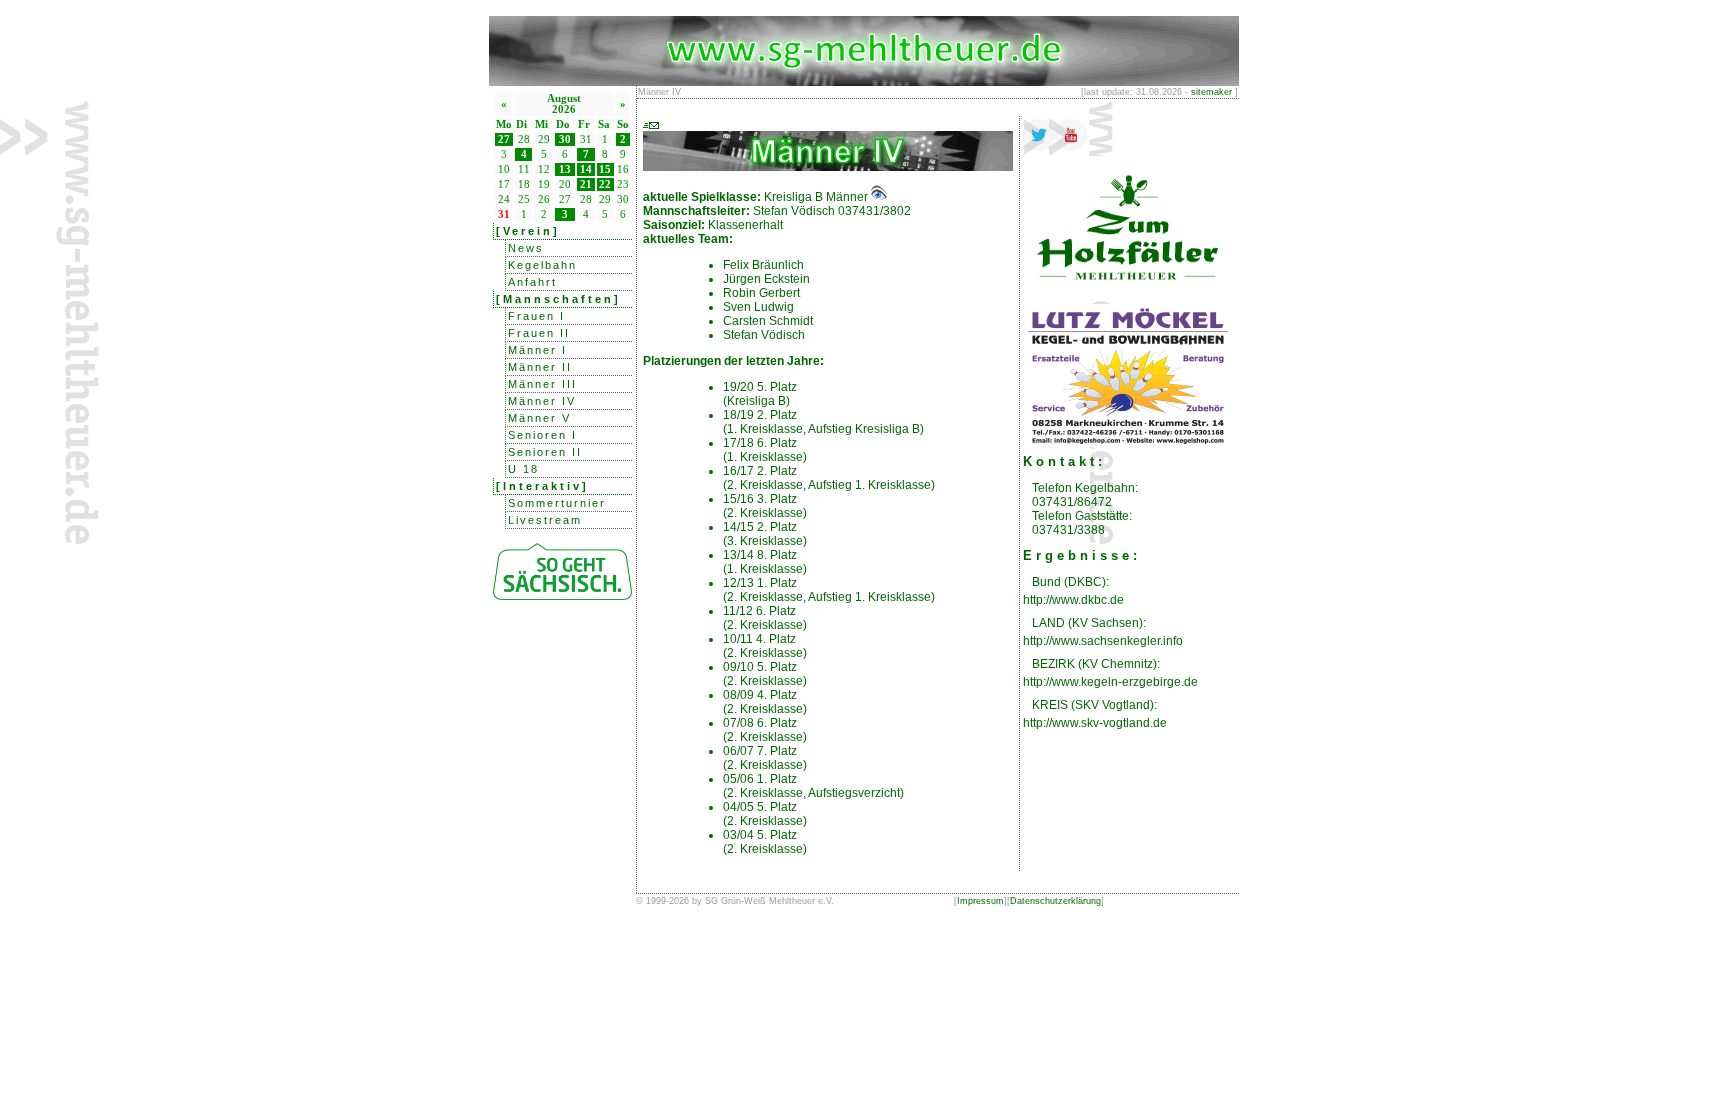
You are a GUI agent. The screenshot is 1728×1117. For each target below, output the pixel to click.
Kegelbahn (542, 265)
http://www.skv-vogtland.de (1095, 723)
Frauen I (536, 316)
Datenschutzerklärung (1055, 901)
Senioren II (545, 452)
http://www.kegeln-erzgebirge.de (1110, 682)
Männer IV (542, 401)
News (526, 248)
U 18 (523, 469)
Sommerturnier (557, 503)
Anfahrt (532, 282)
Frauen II (539, 333)
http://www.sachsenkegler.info (1103, 641)
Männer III (542, 384)
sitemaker (1211, 92)
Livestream (545, 520)
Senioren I (542, 435)
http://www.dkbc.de (1073, 600)
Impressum (980, 901)
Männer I (537, 350)
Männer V (539, 418)
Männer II (540, 367)
